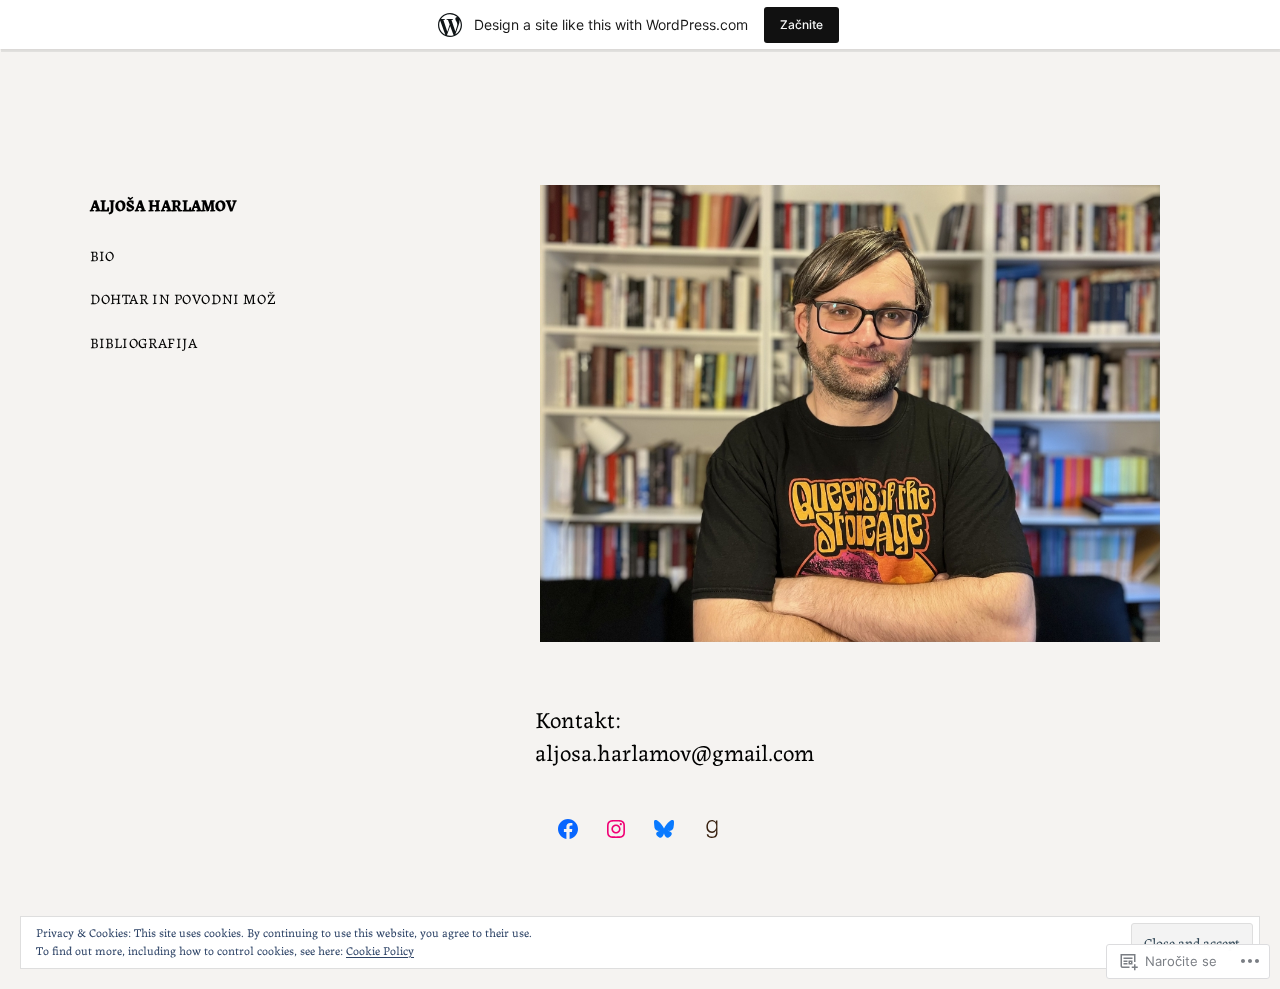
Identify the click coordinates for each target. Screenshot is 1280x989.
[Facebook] (568, 829)
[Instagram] (616, 829)
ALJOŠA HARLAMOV (163, 204)
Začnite (801, 24)
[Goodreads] (712, 829)
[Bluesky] (664, 829)
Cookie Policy (380, 949)
